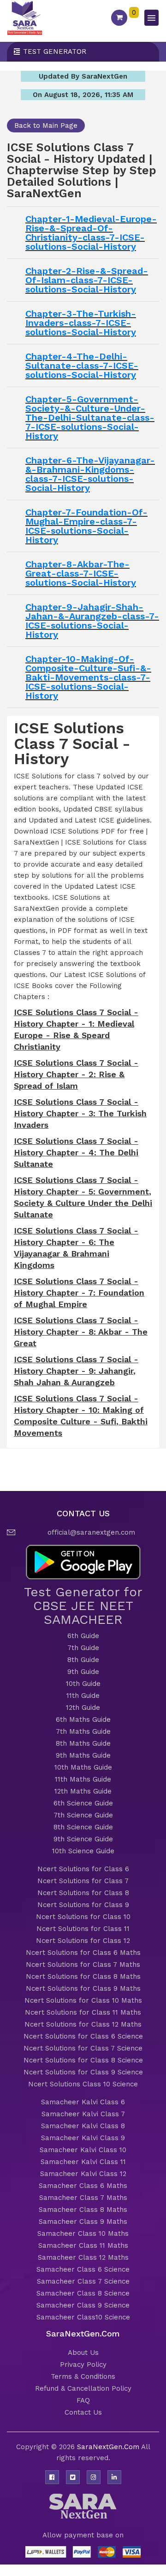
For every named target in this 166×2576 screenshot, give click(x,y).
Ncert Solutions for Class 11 (83, 1929)
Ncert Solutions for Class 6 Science (83, 2036)
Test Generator (55, 51)
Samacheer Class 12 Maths (83, 2257)
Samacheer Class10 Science (83, 2317)
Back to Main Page (46, 126)
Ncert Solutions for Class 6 (83, 1869)
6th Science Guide (83, 1803)
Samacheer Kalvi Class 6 (83, 2102)
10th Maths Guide (83, 1767)
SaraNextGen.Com (109, 2447)
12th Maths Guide (83, 1791)
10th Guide (83, 1684)
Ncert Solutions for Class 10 (83, 1917)
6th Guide (83, 1636)
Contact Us (83, 2412)
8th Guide (83, 1660)
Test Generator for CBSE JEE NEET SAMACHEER (83, 1606)
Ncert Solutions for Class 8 (83, 1893)
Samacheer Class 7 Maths (83, 2198)
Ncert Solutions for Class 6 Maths (83, 1953)
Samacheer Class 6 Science (83, 2269)
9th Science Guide (83, 1839)
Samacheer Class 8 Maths (83, 2210)
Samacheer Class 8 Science (83, 2293)
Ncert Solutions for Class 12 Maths (83, 2024)
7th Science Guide (83, 1815)
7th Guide (83, 1648)
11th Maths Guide (83, 1779)
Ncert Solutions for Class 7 (83, 1881)
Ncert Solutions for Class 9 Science (83, 2072)
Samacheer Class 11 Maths (83, 2245)
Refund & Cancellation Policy (83, 2388)
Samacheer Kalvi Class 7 (83, 2114)
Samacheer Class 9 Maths (83, 2222)
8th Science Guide (83, 1827)
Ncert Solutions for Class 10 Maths (83, 2000)
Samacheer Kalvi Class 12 (83, 2174)
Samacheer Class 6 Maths (83, 2186)
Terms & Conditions (83, 2376)
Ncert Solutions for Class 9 (83, 1905)
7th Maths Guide (83, 1731)
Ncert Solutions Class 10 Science (83, 2084)
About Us (83, 2353)
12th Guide (83, 1708)
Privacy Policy (83, 2365)
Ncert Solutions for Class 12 (83, 1941)
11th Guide (83, 1696)
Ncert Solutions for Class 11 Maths (83, 2012)
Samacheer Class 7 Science (83, 2281)
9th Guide (83, 1672)
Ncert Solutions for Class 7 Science (83, 2048)
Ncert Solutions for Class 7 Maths (83, 1965)
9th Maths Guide (83, 1755)
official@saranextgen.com (91, 1532)
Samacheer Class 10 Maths (83, 2233)
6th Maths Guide (83, 1719)
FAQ (83, 2400)
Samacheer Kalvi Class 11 (83, 2162)
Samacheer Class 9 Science (83, 2305)
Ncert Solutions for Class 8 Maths (83, 1976)
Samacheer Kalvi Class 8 (83, 2126)
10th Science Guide (83, 1851)
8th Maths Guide (83, 1743)
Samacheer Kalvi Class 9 (83, 2138)
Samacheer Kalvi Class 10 (83, 2150)
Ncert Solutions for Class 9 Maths (83, 1988)
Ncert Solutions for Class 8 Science (83, 2060)
